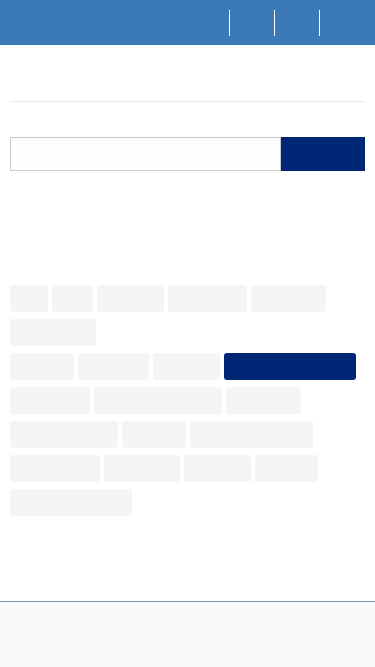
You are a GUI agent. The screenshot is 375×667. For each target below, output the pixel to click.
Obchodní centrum (290, 366)
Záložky (286, 468)
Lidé (72, 298)
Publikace (263, 400)
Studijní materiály (251, 434)
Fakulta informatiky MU (193, 658)
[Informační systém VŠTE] (18, 78)
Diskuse (42, 366)
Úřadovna (142, 468)
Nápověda (207, 298)
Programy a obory (158, 400)
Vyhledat (323, 155)
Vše (29, 298)
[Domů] (207, 23)
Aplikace (130, 298)
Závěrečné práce (71, 502)
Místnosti (113, 366)
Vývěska (217, 468)
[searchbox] (145, 154)
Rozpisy (154, 434)
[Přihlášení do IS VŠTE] (342, 23)
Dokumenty (53, 332)
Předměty (288, 298)
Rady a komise (64, 434)
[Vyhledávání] (252, 23)
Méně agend (150, 332)
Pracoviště (50, 400)
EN (297, 21)
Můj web (186, 366)
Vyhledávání (83, 80)
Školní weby (55, 468)
